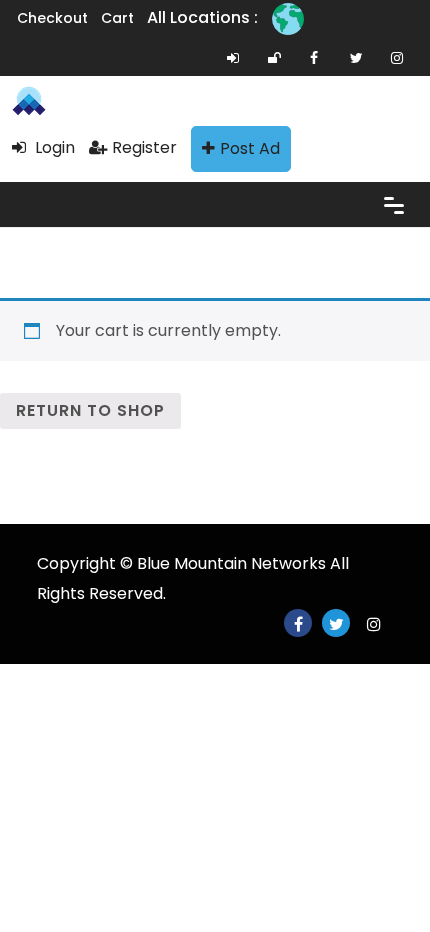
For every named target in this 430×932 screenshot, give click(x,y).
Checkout (52, 18)
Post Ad (250, 148)
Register (144, 147)
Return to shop (90, 410)
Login (53, 147)
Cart (117, 18)
